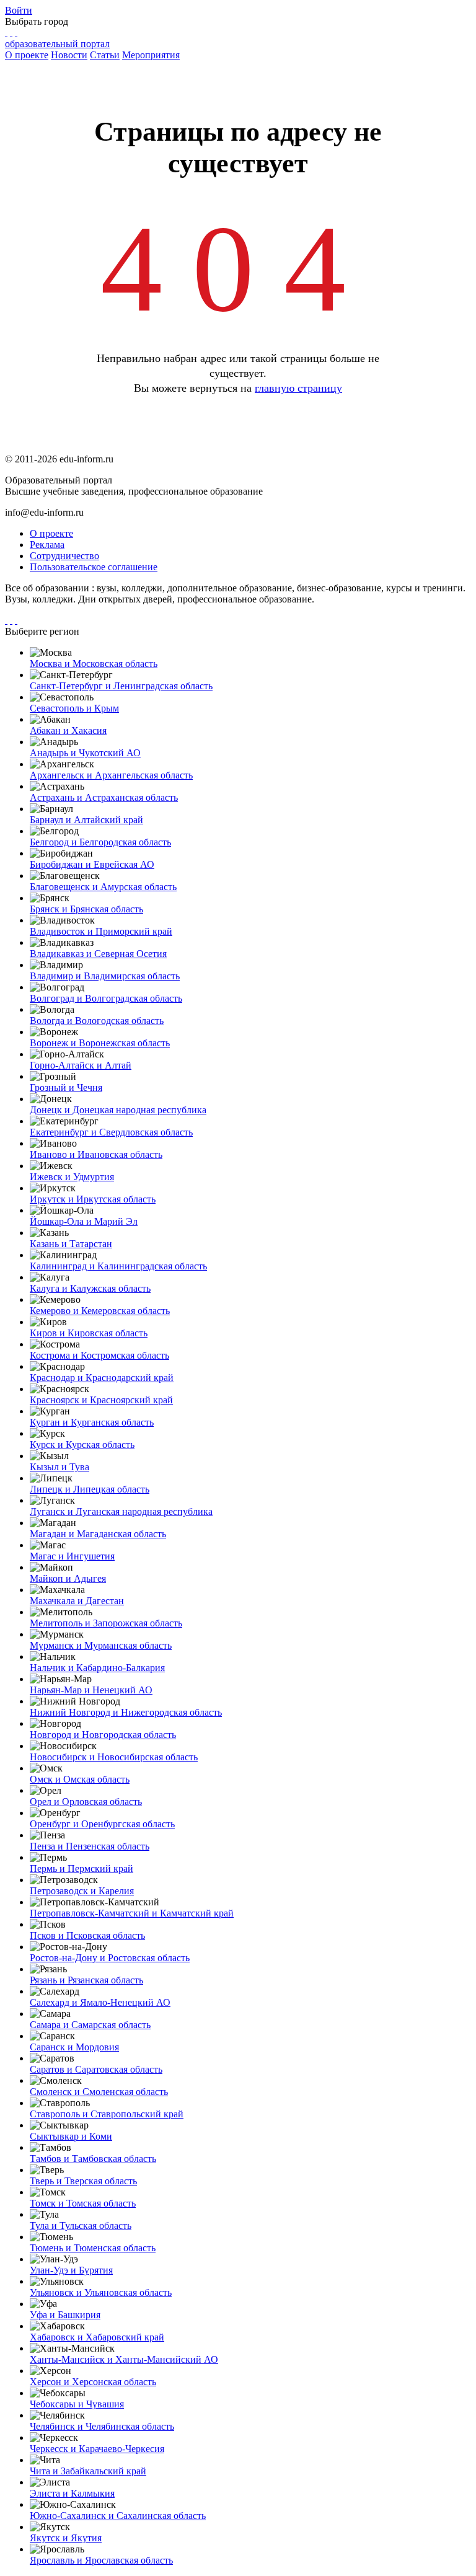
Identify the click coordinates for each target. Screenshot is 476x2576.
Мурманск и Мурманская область (101, 1645)
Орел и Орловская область (86, 1802)
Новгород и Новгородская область (103, 1735)
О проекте (27, 55)
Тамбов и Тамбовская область (93, 2159)
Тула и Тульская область (81, 2225)
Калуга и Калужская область (90, 1288)
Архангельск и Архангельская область (111, 775)
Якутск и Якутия (66, 2538)
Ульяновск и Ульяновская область (101, 2292)
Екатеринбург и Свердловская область (111, 1132)
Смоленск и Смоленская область (99, 2092)
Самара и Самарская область (90, 2025)
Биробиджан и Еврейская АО (92, 864)
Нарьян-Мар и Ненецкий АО (91, 1690)
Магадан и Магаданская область (98, 1534)
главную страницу (298, 388)
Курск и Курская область (82, 1445)
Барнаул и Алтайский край (86, 820)
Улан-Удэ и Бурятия (71, 2270)
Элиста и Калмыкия (72, 2493)
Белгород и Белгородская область (100, 842)
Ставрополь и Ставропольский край (107, 2114)
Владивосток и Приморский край (101, 931)
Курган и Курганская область (92, 1422)
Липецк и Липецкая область (90, 1489)
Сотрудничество (64, 556)
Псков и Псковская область (87, 1935)
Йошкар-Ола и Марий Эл (84, 1221)
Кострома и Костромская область (99, 1355)
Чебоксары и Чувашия (77, 2404)
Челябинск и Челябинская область (102, 2426)
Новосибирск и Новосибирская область (114, 1757)
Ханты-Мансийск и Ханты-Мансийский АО (124, 2359)
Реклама (47, 545)
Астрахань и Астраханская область (104, 797)
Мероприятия (151, 55)
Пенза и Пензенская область (90, 1846)
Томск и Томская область (83, 2203)
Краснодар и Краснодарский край (102, 1378)
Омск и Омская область (80, 1779)
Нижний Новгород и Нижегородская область (126, 1712)
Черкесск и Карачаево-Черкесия (97, 2449)
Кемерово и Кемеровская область (100, 1311)
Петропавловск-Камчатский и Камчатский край (132, 1913)
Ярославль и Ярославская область (101, 2560)
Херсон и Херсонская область (93, 2382)
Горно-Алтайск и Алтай (81, 1065)
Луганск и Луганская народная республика (121, 1511)
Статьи (105, 55)
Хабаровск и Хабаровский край (97, 2337)
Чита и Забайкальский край (88, 2471)
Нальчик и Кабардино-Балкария (97, 1668)
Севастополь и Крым (74, 708)
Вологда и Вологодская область (97, 1021)
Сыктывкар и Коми (71, 2136)
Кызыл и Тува (59, 1467)
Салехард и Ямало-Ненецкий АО (100, 2002)
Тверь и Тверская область (83, 2181)
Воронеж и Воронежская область (100, 1043)
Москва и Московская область (94, 664)
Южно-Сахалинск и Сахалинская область (118, 2516)
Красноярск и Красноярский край (101, 1400)
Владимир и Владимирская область (105, 976)
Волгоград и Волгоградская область (106, 998)
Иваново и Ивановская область (96, 1154)
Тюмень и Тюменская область (93, 2248)
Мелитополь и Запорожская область (106, 1623)
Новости (69, 55)
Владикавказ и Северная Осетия (98, 954)
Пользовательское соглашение (94, 567)
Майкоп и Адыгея (68, 1578)
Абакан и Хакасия (68, 730)
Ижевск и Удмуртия (72, 1177)
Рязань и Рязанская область (86, 1980)
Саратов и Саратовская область (96, 2069)
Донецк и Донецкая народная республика (118, 1110)
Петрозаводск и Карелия (82, 1891)
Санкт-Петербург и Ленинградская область (121, 686)
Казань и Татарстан (71, 1244)
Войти (19, 10)
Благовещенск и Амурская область (103, 887)
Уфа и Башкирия (65, 2315)
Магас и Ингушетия (72, 1556)
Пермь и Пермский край (82, 1868)
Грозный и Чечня (66, 1087)
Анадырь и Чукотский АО (85, 753)
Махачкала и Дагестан (77, 1601)
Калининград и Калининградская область (118, 1266)
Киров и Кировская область (89, 1333)
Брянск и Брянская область (86, 909)
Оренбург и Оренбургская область (102, 1824)
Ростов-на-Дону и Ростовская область (110, 1958)
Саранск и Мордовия (74, 2047)
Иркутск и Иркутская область (93, 1199)
